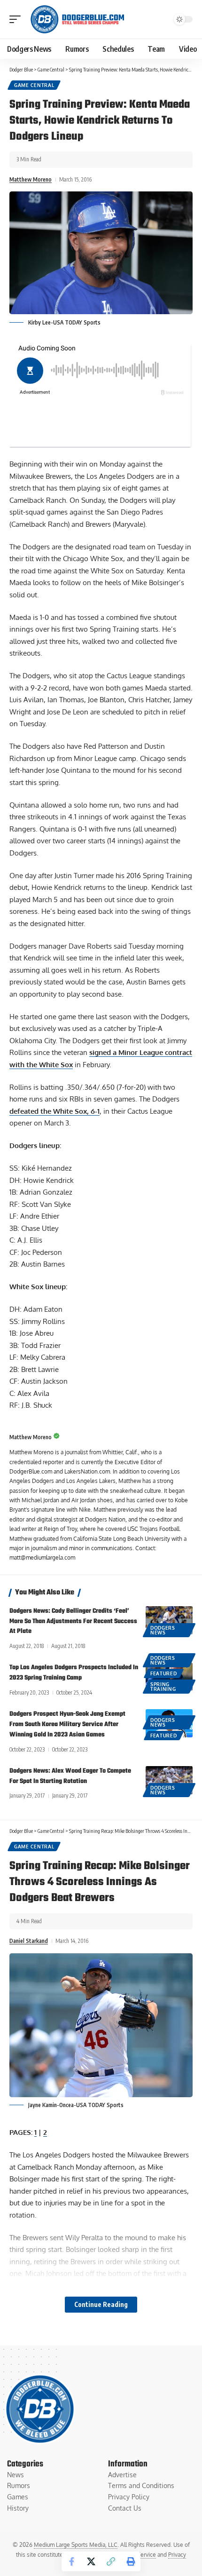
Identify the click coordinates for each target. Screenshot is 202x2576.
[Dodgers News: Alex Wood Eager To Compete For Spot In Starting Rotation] (169, 1780)
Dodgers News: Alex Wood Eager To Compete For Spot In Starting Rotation (70, 1776)
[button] (17, 19)
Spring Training (163, 1687)
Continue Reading (101, 2304)
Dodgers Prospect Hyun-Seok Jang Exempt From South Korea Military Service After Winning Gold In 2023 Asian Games (67, 1724)
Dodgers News (163, 1630)
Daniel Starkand (29, 1941)
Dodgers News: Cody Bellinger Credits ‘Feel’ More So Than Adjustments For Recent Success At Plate (73, 1621)
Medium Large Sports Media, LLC (76, 2545)
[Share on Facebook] (71, 2561)
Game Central (34, 85)
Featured (164, 1673)
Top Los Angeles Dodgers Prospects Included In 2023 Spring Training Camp (74, 1673)
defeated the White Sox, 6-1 (54, 1111)
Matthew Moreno (31, 179)
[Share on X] (91, 2561)
